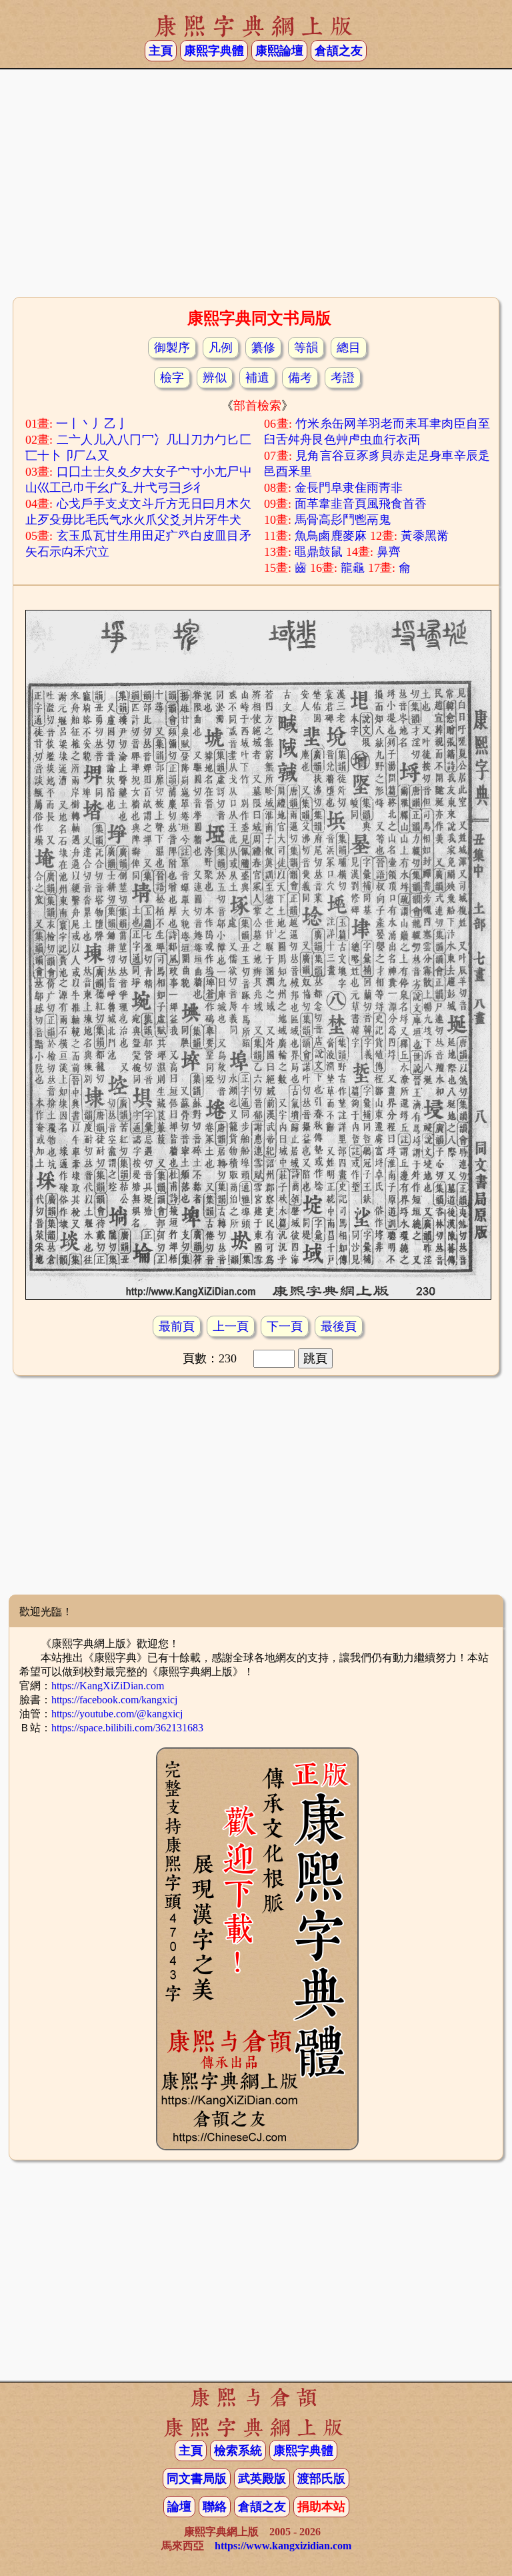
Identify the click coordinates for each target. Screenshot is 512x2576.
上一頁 (231, 1326)
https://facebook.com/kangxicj (114, 1700)
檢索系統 (238, 2451)
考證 (343, 378)
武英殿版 (262, 2479)
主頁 (161, 51)
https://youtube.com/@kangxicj (117, 1714)
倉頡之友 (339, 51)
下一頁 (285, 1326)
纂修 (263, 348)
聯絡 (215, 2507)
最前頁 (177, 1326)
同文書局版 (197, 2479)
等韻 (306, 348)
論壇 (179, 2507)
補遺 (257, 378)
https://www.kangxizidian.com (283, 2546)
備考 (300, 378)
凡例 (221, 348)
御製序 (172, 348)
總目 (349, 348)
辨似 (215, 378)
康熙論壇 (279, 51)
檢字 (172, 378)
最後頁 (339, 1326)
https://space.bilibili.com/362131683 (127, 1728)
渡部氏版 (321, 2479)
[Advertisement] (256, 187)
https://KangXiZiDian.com (108, 1686)
